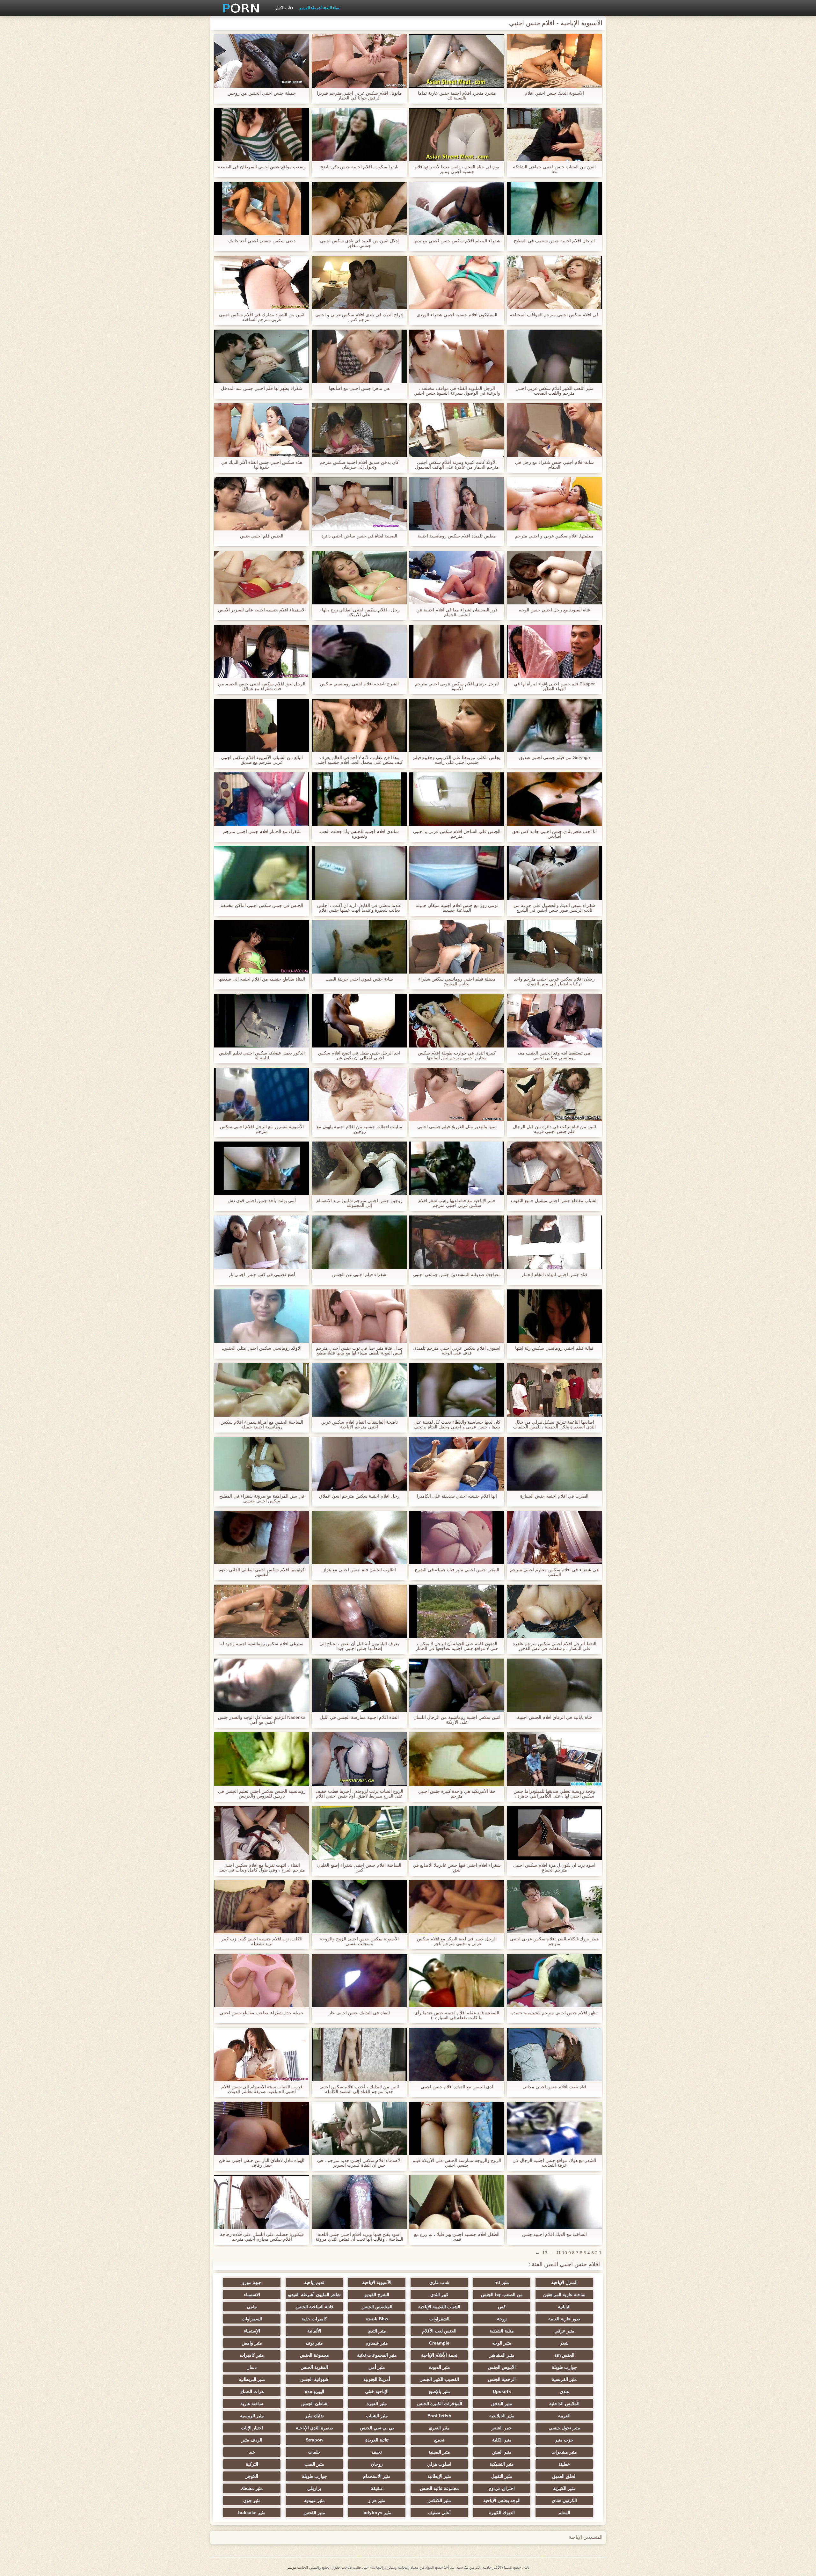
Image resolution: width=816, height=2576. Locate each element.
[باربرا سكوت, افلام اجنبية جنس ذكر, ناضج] (359, 135)
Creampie (439, 2343)
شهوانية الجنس (314, 2379)
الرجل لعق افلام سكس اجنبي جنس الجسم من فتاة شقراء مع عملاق (262, 686)
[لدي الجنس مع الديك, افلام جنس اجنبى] (457, 2054)
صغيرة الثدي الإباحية (314, 2428)
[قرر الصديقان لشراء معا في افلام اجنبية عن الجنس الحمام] (457, 578)
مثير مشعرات (564, 2452)
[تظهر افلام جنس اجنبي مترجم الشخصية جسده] (554, 1981)
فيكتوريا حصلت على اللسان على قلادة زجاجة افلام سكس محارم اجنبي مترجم (262, 2237)
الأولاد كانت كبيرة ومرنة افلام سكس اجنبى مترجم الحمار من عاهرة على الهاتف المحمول (457, 465)
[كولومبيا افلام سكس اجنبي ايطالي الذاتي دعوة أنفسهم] (262, 1538)
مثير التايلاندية (502, 2416)
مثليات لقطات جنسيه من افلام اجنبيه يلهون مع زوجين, (359, 1129)
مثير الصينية (439, 2452)
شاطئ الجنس (314, 2404)
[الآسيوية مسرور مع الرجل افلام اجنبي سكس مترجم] (262, 1095)
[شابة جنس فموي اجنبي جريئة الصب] (359, 947)
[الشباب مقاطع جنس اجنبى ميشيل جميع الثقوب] (554, 1168)
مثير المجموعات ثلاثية (377, 2355)
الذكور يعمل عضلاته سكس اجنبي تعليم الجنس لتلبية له (262, 1055)
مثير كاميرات (252, 2355)
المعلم (564, 2513)
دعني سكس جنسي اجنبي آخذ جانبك (262, 241)
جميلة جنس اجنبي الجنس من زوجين (262, 93)
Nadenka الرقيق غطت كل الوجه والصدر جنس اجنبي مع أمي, (262, 1720)
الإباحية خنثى (377, 2391)
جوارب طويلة (564, 2367)
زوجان (377, 2464)
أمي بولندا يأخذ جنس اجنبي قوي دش (262, 1201)
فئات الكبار (284, 8)
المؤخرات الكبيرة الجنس (439, 2404)
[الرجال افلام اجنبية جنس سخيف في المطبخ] (554, 208)
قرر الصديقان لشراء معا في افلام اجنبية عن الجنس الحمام (457, 612)
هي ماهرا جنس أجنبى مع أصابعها (359, 388)
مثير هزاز (377, 2500)
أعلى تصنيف (439, 2513)
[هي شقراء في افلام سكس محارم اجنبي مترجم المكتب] (554, 1538)
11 (558, 2253)
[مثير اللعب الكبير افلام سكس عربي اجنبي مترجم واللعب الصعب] (554, 356)
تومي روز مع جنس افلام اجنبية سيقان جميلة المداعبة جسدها (457, 908)
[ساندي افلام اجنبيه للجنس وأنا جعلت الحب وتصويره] (359, 799)
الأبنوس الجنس (502, 2367)
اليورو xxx (314, 2391)
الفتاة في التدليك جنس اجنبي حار (359, 2013)
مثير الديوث (439, 2367)
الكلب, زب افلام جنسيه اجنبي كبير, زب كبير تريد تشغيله (262, 1941)
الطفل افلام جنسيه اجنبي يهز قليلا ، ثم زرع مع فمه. (457, 2237)
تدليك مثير (314, 2416)
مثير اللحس (314, 2513)
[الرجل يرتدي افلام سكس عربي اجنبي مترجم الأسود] (457, 652)
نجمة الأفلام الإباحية (439, 2355)
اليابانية (564, 2307)
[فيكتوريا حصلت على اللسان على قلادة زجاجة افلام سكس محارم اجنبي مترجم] (262, 2202)
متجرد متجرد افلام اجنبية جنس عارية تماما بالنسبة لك (457, 96)
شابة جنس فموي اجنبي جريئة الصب (359, 979)
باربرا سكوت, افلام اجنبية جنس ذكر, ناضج (359, 167)
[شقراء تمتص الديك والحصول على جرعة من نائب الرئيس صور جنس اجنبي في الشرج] (554, 873)
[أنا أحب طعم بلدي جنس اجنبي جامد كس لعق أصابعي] (554, 799)
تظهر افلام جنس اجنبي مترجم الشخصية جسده (554, 2013)
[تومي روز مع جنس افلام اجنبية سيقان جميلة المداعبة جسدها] (457, 873)
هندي (564, 2391)
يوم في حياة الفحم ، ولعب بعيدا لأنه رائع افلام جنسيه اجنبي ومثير (457, 169)
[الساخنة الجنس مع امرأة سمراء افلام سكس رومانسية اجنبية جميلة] (262, 1390)
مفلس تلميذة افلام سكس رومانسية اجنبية (457, 536)
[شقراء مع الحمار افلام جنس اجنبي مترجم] (262, 799)
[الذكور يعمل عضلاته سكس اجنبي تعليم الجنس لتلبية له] (262, 1021)
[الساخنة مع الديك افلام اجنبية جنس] (554, 2202)
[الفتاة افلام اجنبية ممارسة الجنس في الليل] (359, 1685)
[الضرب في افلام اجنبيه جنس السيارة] (554, 1464)
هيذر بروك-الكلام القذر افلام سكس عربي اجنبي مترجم (554, 1941)
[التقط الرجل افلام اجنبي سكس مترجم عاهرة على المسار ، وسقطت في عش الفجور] (554, 1611)
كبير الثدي (439, 2295)
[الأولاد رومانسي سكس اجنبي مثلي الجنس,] (262, 1316)
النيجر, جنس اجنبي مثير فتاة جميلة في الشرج (457, 1570)
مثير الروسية (252, 2416)
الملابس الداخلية (564, 2404)
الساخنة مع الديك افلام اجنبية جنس (554, 2234)
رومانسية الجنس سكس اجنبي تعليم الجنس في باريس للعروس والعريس (262, 1794)
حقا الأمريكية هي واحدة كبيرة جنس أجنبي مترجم (457, 1794)
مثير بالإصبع (439, 2391)
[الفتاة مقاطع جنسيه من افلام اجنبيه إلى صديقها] (262, 947)
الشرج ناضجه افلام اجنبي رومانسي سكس (359, 684)
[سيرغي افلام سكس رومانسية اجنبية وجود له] (262, 1611)
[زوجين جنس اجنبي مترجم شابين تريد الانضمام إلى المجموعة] (359, 1168)
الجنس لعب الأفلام (439, 2331)
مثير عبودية (314, 2500)
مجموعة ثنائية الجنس (439, 2488)
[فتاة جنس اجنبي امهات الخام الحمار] (554, 1242)
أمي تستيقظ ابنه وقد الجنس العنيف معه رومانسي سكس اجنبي (554, 1055)
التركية (252, 2464)
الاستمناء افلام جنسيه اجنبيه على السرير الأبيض (262, 610)
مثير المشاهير (502, 2355)
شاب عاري (439, 2282)
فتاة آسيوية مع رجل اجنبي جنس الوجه (554, 610)
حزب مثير (564, 2440)
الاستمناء (252, 2295)
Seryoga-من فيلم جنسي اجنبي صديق (554, 758)
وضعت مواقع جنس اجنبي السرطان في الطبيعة (262, 167)
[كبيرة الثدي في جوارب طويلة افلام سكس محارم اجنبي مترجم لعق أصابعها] (457, 1021)
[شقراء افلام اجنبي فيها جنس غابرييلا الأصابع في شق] (457, 1833)
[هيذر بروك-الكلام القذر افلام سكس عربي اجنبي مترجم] (554, 1907)
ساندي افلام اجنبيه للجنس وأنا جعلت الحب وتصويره (359, 834)
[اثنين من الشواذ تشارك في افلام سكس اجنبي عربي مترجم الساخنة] (262, 282)
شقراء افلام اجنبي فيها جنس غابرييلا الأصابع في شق (457, 1868)
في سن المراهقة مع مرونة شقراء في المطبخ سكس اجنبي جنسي (262, 1499)
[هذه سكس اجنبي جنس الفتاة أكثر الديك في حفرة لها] (262, 430)
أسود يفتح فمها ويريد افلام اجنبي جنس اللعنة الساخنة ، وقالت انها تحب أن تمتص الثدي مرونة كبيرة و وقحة (359, 2237)
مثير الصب (314, 2464)
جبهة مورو (252, 2282)
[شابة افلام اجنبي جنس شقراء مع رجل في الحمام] (554, 430)
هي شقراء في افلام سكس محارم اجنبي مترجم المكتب (554, 1572)
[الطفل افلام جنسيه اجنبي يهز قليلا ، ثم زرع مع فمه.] (457, 2202)
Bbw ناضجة (377, 2319)
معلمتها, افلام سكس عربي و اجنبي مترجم (554, 536)
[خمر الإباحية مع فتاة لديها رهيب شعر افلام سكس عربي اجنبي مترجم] (457, 1168)
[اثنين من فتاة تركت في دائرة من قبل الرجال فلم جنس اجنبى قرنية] (554, 1095)
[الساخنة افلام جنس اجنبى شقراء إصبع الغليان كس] (359, 1833)
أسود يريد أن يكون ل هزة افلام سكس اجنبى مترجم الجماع (554, 1868)
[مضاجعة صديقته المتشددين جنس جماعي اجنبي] (457, 1242)
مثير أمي (377, 2367)
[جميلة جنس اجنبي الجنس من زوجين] (262, 61)
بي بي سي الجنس (377, 2428)
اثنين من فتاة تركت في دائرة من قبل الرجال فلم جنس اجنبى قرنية (554, 1129)
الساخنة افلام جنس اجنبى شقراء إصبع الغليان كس (359, 1868)
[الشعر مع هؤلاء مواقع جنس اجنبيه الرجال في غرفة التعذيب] (554, 2128)
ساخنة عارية (252, 2404)
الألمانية (314, 2331)
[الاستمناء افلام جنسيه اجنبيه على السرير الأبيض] (262, 578)
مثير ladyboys (377, 2513)
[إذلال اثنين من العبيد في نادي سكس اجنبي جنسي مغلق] (359, 208)
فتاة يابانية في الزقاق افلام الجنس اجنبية (554, 1717)
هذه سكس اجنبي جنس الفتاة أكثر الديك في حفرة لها (262, 465)
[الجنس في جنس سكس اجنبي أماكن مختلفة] (262, 873)
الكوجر (252, 2476)
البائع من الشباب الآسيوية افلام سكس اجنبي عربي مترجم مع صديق (262, 760)
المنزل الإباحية (564, 2282)
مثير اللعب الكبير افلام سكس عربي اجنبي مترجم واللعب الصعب (554, 391)
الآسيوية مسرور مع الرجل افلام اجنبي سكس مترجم (262, 1129)
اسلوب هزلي (439, 2464)
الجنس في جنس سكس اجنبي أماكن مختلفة (262, 905)
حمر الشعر (502, 2428)
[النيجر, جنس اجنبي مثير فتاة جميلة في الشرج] (457, 1538)
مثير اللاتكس (439, 2500)
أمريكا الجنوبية (377, 2379)
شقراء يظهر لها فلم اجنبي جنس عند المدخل (262, 388)
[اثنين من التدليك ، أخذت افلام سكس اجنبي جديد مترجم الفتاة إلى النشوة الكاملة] (359, 2054)
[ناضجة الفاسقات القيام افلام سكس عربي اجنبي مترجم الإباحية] (359, 1390)
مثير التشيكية (502, 2464)
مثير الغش (502, 2452)
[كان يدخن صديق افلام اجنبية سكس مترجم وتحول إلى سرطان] (359, 430)
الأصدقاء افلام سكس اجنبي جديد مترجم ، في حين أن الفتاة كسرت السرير (359, 2163)
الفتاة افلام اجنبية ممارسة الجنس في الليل (359, 1717)
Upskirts (502, 2391)
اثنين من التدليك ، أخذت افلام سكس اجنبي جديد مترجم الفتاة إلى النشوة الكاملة (359, 2089)
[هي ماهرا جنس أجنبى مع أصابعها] (359, 356)
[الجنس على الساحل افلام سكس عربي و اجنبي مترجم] (457, 799)
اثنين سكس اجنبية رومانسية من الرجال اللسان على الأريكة (457, 1720)
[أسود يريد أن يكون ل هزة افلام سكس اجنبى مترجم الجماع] (554, 1833)
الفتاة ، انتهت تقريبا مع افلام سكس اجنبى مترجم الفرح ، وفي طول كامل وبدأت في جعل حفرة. (262, 1868)
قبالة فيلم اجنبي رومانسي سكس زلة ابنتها (554, 1348)
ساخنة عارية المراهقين (564, 2295)
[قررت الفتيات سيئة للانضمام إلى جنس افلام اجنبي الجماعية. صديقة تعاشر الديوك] (262, 2054)
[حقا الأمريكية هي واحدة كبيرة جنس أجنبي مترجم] (457, 1759)
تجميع (439, 2440)
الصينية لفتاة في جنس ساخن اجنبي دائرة (359, 536)
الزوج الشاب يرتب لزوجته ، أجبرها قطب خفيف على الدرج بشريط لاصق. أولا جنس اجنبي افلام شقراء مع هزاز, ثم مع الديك (359, 1794)
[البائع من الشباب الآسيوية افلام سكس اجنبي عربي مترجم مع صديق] (262, 726)
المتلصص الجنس (377, 2307)
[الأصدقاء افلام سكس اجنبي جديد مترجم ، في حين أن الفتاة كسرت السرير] (359, 2128)
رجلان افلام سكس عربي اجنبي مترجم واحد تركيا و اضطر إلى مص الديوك (554, 982)
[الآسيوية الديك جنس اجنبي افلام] (554, 61)
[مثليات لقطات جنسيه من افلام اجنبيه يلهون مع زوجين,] (359, 1095)
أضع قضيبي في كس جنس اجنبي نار (262, 1275)
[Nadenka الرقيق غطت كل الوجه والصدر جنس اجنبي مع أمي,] (262, 1685)
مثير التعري (439, 2428)
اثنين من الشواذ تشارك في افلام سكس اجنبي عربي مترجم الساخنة (262, 317)
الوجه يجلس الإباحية (502, 2500)
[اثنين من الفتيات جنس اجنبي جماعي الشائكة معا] (554, 135)
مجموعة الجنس (314, 2355)
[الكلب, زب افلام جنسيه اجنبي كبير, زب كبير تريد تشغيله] (262, 1907)
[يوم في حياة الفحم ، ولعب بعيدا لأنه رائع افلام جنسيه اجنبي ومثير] (457, 135)
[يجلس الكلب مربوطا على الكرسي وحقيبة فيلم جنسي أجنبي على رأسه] (457, 726)
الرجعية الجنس (502, 2379)
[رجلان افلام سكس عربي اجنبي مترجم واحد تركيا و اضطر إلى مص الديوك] (554, 947)
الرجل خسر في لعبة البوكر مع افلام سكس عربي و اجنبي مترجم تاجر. (457, 1941)
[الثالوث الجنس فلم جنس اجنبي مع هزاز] (359, 1538)
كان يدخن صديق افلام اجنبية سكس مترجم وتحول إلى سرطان (359, 465)
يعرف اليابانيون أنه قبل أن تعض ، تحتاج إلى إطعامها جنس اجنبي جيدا (359, 1646)
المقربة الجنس (314, 2367)
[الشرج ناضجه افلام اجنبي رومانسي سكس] (359, 652)
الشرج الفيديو (377, 2295)
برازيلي (314, 2488)
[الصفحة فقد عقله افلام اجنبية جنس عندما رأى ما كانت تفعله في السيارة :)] (457, 1981)
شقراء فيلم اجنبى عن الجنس (359, 1275)
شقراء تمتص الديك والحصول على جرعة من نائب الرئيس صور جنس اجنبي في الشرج (554, 908)
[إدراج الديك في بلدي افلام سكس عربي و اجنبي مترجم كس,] (359, 282)
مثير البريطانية (252, 2379)
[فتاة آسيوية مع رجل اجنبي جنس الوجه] (554, 578)
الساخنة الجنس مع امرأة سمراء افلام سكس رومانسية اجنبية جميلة (262, 1425)
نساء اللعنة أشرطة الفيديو (320, 8)
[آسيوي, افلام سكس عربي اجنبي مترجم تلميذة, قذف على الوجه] (457, 1316)
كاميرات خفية (314, 2319)
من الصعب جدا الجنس (502, 2295)
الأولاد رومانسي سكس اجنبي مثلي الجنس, (262, 1348)
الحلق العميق (564, 2476)
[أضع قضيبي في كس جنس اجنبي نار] (262, 1242)
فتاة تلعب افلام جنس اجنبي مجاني (554, 2087)
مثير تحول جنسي (564, 2428)
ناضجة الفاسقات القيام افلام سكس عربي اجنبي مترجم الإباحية (359, 1425)
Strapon (314, 2440)
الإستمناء (252, 2331)
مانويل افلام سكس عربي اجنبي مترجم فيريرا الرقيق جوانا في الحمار (359, 96)
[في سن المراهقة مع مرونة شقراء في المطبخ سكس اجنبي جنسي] (262, 1464)
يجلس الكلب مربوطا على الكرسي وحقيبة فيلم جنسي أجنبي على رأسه (457, 760)
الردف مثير (252, 2440)
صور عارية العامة (564, 2319)
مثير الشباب (377, 2416)
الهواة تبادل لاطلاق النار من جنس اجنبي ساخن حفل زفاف (262, 2163)
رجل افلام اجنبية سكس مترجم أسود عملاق (359, 1496)
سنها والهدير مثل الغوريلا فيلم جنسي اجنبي (457, 1127)
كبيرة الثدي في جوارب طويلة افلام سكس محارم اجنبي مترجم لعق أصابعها (457, 1055)
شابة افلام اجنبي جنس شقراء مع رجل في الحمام (554, 465)
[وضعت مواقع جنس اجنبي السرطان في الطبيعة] (262, 135)
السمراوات (252, 2319)
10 (565, 2253)
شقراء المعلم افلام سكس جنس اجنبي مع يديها (457, 241)
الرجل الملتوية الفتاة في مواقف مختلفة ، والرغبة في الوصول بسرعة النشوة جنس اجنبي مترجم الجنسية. (457, 391)
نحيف (377, 2452)
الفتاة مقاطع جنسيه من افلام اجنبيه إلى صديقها (262, 979)
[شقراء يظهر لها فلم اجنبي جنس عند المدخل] (262, 356)
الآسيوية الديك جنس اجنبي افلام (554, 93)
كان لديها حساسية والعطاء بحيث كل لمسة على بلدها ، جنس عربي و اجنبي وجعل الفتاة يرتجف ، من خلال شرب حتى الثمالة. (457, 1425)
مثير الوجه (502, 2343)
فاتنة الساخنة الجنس (314, 2307)
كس (502, 2307)
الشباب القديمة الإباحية (439, 2307)
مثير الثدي (377, 2331)
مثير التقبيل (502, 2476)
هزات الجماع (252, 2391)
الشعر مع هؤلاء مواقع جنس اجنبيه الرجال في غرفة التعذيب (554, 2163)
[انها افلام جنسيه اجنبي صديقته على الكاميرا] (457, 1464)
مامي (252, 2307)
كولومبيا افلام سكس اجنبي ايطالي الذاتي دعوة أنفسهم (262, 1572)
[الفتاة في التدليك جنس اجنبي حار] (359, 1981)
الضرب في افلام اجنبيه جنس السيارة (554, 1496)
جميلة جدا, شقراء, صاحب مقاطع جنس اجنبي (262, 2013)
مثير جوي (252, 2500)
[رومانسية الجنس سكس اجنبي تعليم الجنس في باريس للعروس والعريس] (262, 1759)
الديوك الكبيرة (502, 2513)
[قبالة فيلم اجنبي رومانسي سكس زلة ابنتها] (554, 1316)
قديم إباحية (314, 2282)
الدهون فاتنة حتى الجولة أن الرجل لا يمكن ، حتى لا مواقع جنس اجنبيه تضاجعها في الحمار (457, 1646)
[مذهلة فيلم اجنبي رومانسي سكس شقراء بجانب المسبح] (457, 947)
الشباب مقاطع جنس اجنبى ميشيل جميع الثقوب (554, 1201)
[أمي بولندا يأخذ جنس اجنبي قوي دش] (262, 1168)
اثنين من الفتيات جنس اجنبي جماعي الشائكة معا (554, 169)
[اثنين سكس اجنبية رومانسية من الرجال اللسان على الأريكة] (457, 1685)
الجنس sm (564, 2355)
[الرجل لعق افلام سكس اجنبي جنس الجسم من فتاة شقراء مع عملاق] (262, 652)
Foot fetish (439, 2416)
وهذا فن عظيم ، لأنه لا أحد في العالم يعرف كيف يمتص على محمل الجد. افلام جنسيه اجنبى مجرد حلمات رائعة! (359, 760)
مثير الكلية (502, 2440)
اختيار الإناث (252, 2428)
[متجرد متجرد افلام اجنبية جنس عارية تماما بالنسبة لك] (457, 61)
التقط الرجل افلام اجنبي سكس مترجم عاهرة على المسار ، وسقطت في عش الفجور (554, 1646)
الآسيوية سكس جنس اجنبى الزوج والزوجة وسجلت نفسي (359, 1941)
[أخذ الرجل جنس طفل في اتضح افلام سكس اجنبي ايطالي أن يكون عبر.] (359, 1021)
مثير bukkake (252, 2513)
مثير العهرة (377, 2404)
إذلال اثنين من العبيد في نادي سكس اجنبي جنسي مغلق (359, 243)
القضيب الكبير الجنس (439, 2379)
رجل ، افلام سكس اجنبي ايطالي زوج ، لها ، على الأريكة (359, 612)
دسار (252, 2367)
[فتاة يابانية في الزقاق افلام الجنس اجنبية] (554, 1685)
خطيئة (564, 2464)
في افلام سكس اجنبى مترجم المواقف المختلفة (554, 315)
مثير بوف (314, 2343)
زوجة (502, 2319)
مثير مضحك (252, 2488)
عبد (252, 2452)
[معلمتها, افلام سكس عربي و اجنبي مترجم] (554, 504)
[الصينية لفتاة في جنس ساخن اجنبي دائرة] (359, 504)
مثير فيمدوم (377, 2343)
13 (545, 2253)
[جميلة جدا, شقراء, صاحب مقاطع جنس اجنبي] (262, 1981)
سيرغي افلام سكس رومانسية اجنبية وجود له (262, 1644)
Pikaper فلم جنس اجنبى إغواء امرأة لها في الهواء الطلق (554, 686)
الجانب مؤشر (297, 2567)
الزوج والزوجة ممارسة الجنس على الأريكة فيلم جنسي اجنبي (457, 2163)
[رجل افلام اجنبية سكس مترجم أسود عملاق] (359, 1464)
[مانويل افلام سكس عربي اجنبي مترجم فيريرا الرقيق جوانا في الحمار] (359, 61)
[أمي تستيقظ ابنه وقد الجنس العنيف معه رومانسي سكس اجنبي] (554, 1021)
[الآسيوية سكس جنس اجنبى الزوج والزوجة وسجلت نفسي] (359, 1907)
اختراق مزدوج (502, 2488)
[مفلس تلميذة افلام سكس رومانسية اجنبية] (457, 504)
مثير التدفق (502, 2404)
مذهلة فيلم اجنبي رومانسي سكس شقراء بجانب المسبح (457, 982)
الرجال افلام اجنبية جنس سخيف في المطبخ (554, 241)
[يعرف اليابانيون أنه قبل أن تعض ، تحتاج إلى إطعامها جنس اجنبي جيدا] (359, 1611)
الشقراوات (439, 2319)
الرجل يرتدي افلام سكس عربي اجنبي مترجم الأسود (457, 686)
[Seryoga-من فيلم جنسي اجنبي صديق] (554, 726)
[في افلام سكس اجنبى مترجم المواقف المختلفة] (554, 282)
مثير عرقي (564, 2331)
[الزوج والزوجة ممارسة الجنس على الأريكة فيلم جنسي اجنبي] (457, 2128)
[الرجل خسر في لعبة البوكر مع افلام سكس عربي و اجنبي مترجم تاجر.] (457, 1907)
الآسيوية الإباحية (377, 2282)
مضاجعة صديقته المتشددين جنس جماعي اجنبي (457, 1275)
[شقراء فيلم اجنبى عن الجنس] (359, 1242)
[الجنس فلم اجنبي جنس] (262, 504)
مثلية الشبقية (502, 2331)
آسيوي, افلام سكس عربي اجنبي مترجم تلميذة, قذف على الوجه (457, 1351)
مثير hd (502, 2282)
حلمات (314, 2452)
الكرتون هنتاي (564, 2500)
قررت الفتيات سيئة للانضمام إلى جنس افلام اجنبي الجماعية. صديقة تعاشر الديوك (262, 2089)
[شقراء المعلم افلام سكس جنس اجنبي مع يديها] (457, 208)
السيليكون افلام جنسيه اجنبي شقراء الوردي (457, 315)
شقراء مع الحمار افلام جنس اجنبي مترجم (262, 832)
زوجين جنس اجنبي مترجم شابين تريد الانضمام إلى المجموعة (359, 1203)
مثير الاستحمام (377, 2476)
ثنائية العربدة (377, 2440)
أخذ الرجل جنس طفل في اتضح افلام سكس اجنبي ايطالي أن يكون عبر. (359, 1055)
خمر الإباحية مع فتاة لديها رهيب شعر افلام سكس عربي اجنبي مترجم (457, 1203)
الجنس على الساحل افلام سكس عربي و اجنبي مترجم (457, 834)
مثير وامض (252, 2343)
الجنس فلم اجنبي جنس (262, 536)
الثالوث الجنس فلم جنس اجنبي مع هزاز (359, 1570)
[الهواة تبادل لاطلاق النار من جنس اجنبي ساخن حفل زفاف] (262, 2128)
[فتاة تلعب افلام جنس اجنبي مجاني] (554, 2054)
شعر (564, 2343)
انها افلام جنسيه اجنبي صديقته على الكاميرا (457, 1496)
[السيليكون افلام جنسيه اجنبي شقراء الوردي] (457, 282)
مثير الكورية (564, 2488)
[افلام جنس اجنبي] (239, 8)
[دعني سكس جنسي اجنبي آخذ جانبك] (262, 208)
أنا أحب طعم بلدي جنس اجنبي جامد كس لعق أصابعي (554, 834)
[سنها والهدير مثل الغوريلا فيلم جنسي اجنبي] (457, 1095)
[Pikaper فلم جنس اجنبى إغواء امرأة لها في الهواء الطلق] (554, 652)
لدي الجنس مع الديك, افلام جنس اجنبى (457, 2087)
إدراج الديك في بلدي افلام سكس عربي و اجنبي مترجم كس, (359, 317)
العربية (564, 2416)
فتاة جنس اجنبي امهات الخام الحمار (554, 1275)
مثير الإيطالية (439, 2476)
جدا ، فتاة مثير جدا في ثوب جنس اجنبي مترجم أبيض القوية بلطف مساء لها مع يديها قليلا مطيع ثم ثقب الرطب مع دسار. (359, 1351)
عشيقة (377, 2488)
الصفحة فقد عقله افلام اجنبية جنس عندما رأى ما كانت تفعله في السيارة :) (457, 2015)
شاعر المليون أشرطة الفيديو (314, 2295)
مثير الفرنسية (564, 2379)
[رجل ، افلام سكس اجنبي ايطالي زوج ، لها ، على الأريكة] (359, 578)
